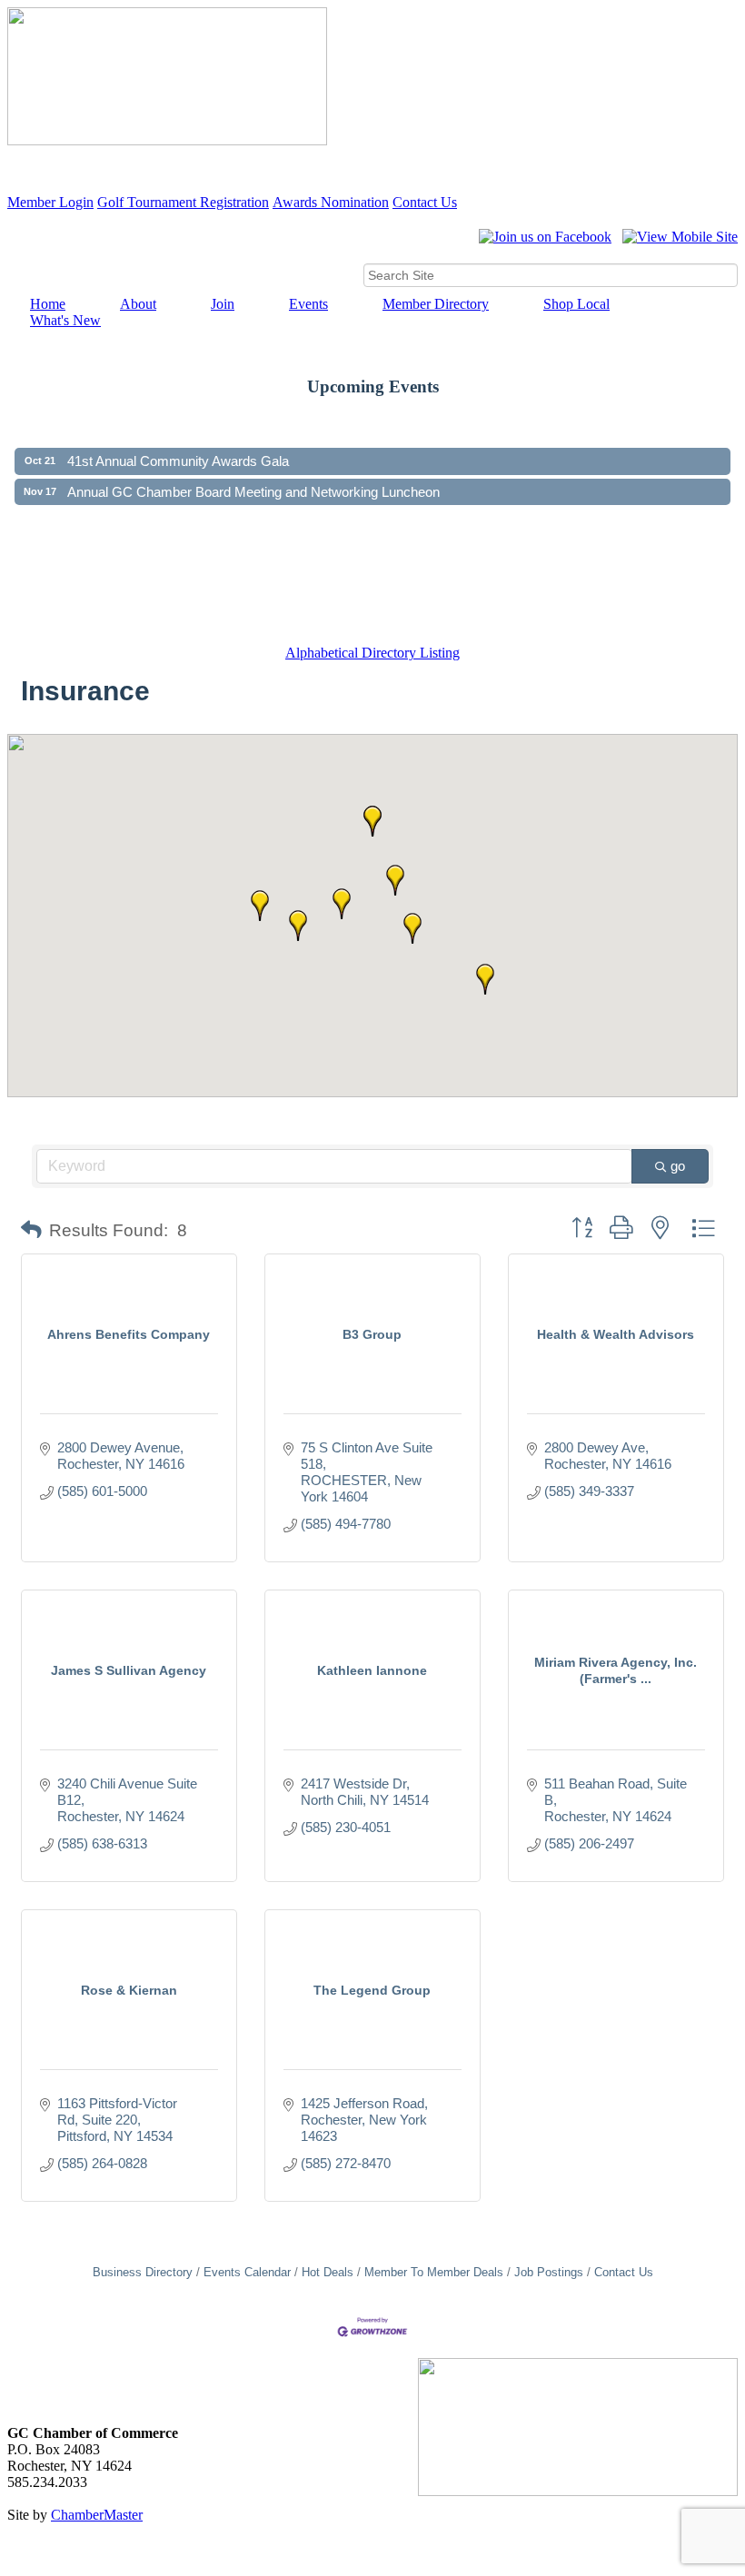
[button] (485, 979)
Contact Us (425, 202)
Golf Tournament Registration (183, 202)
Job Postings (549, 2272)
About (138, 304)
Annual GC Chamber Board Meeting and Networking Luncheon (253, 478)
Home (48, 304)
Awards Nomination (331, 202)
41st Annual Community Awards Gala (178, 447)
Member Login (50, 202)
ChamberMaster (97, 2515)
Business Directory (143, 2272)
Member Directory (436, 304)
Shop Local (576, 304)
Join (223, 304)
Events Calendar (247, 2272)
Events (308, 304)
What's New (65, 320)
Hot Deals (328, 2272)
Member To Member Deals (434, 2272)
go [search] (678, 1166)
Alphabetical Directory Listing (372, 653)
